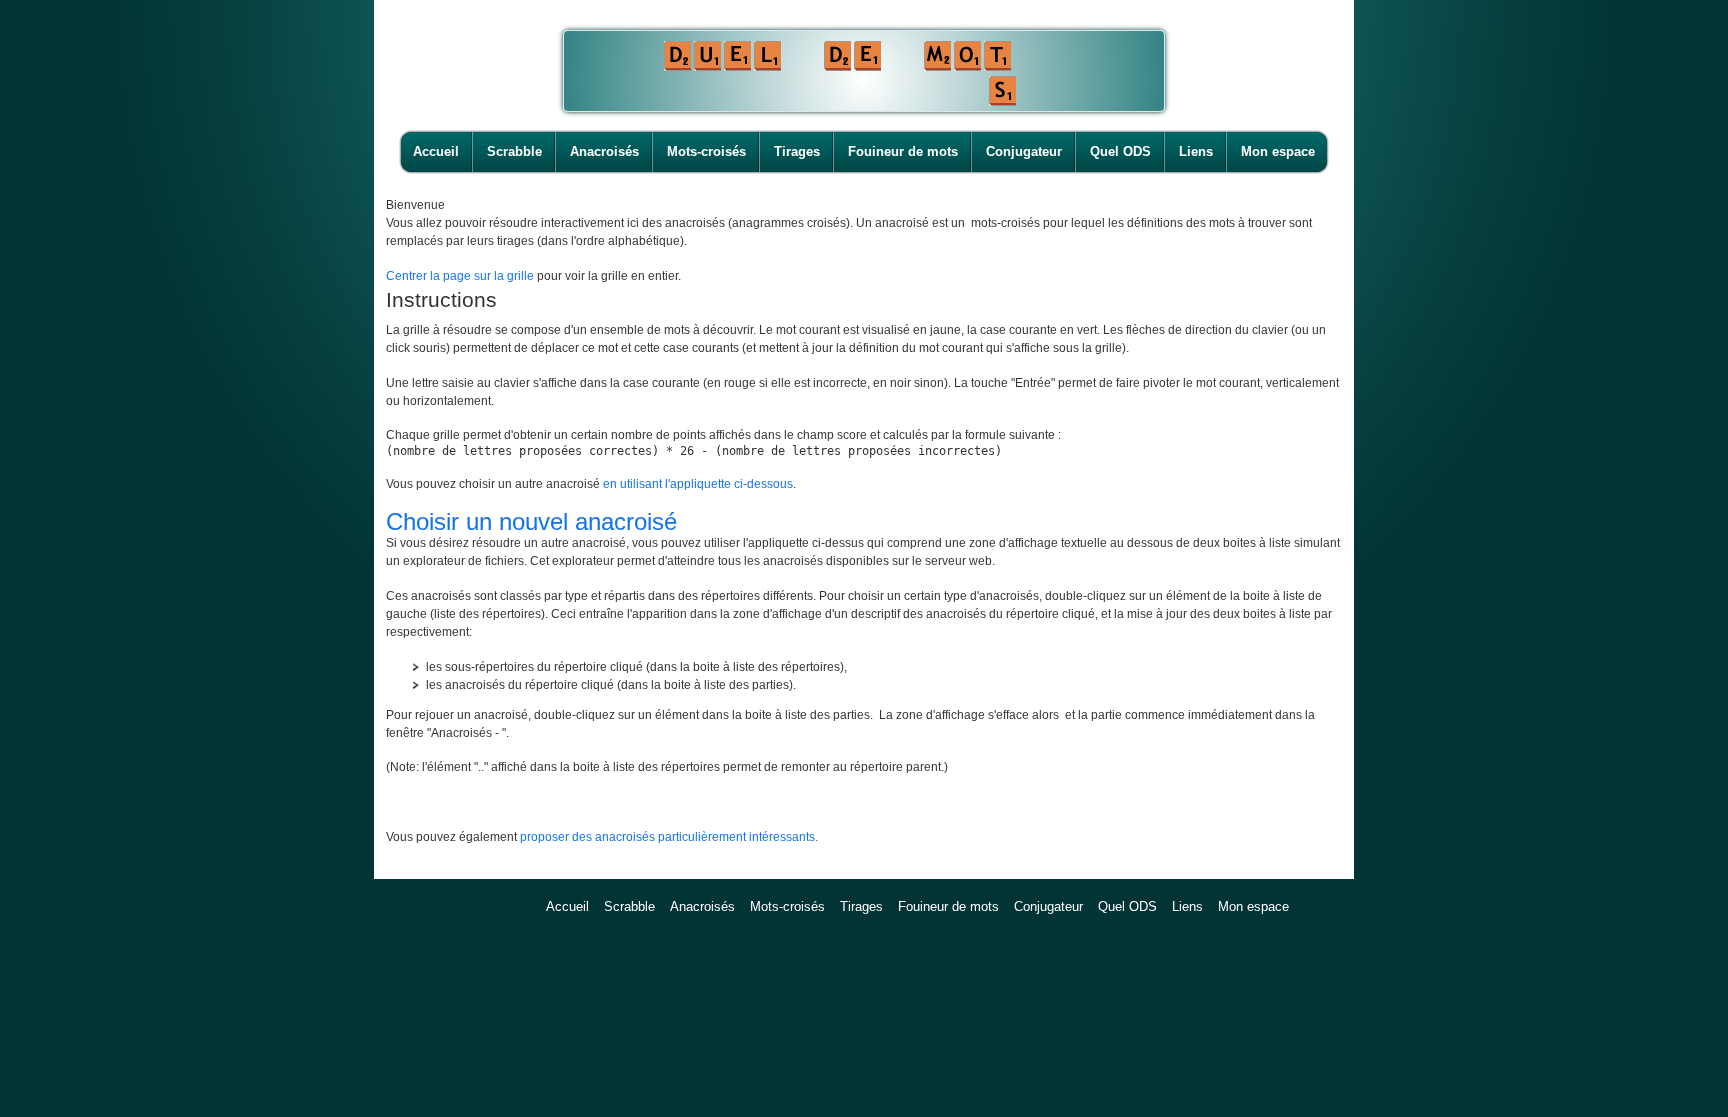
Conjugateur (1024, 151)
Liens (1196, 151)
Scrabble (514, 151)
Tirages (797, 151)
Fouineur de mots (903, 151)
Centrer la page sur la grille (460, 276)
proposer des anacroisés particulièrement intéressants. (669, 837)
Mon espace (1278, 151)
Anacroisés (604, 151)
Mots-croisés (706, 151)
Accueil (436, 151)
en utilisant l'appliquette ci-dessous (698, 484)
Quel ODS (1120, 151)
